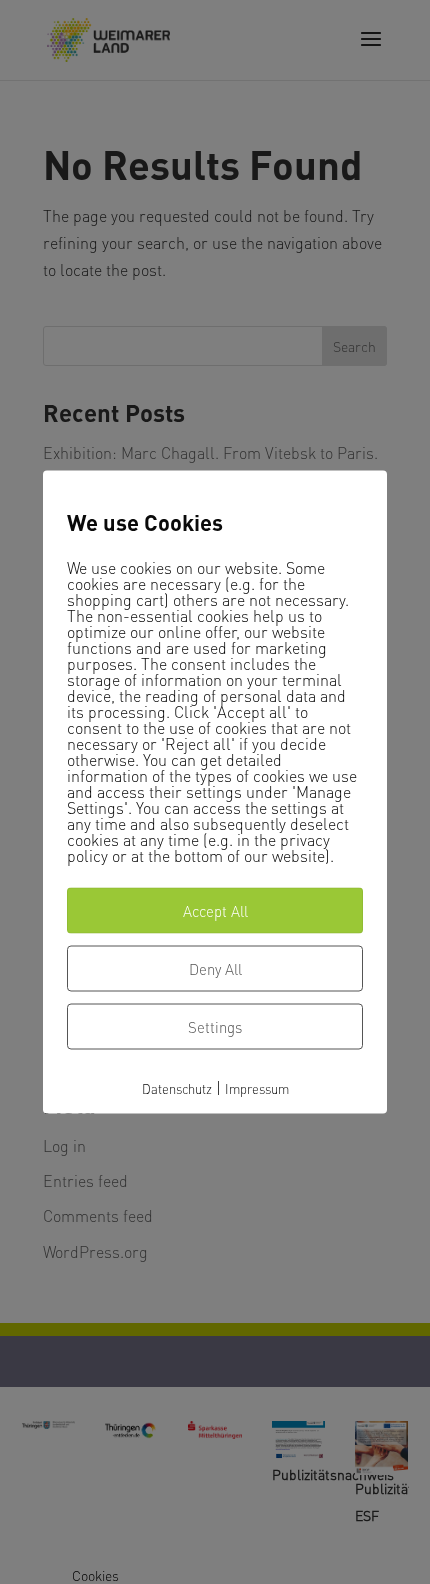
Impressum (257, 1087)
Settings (215, 1026)
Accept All (215, 910)
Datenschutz (177, 1087)
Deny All (215, 968)
